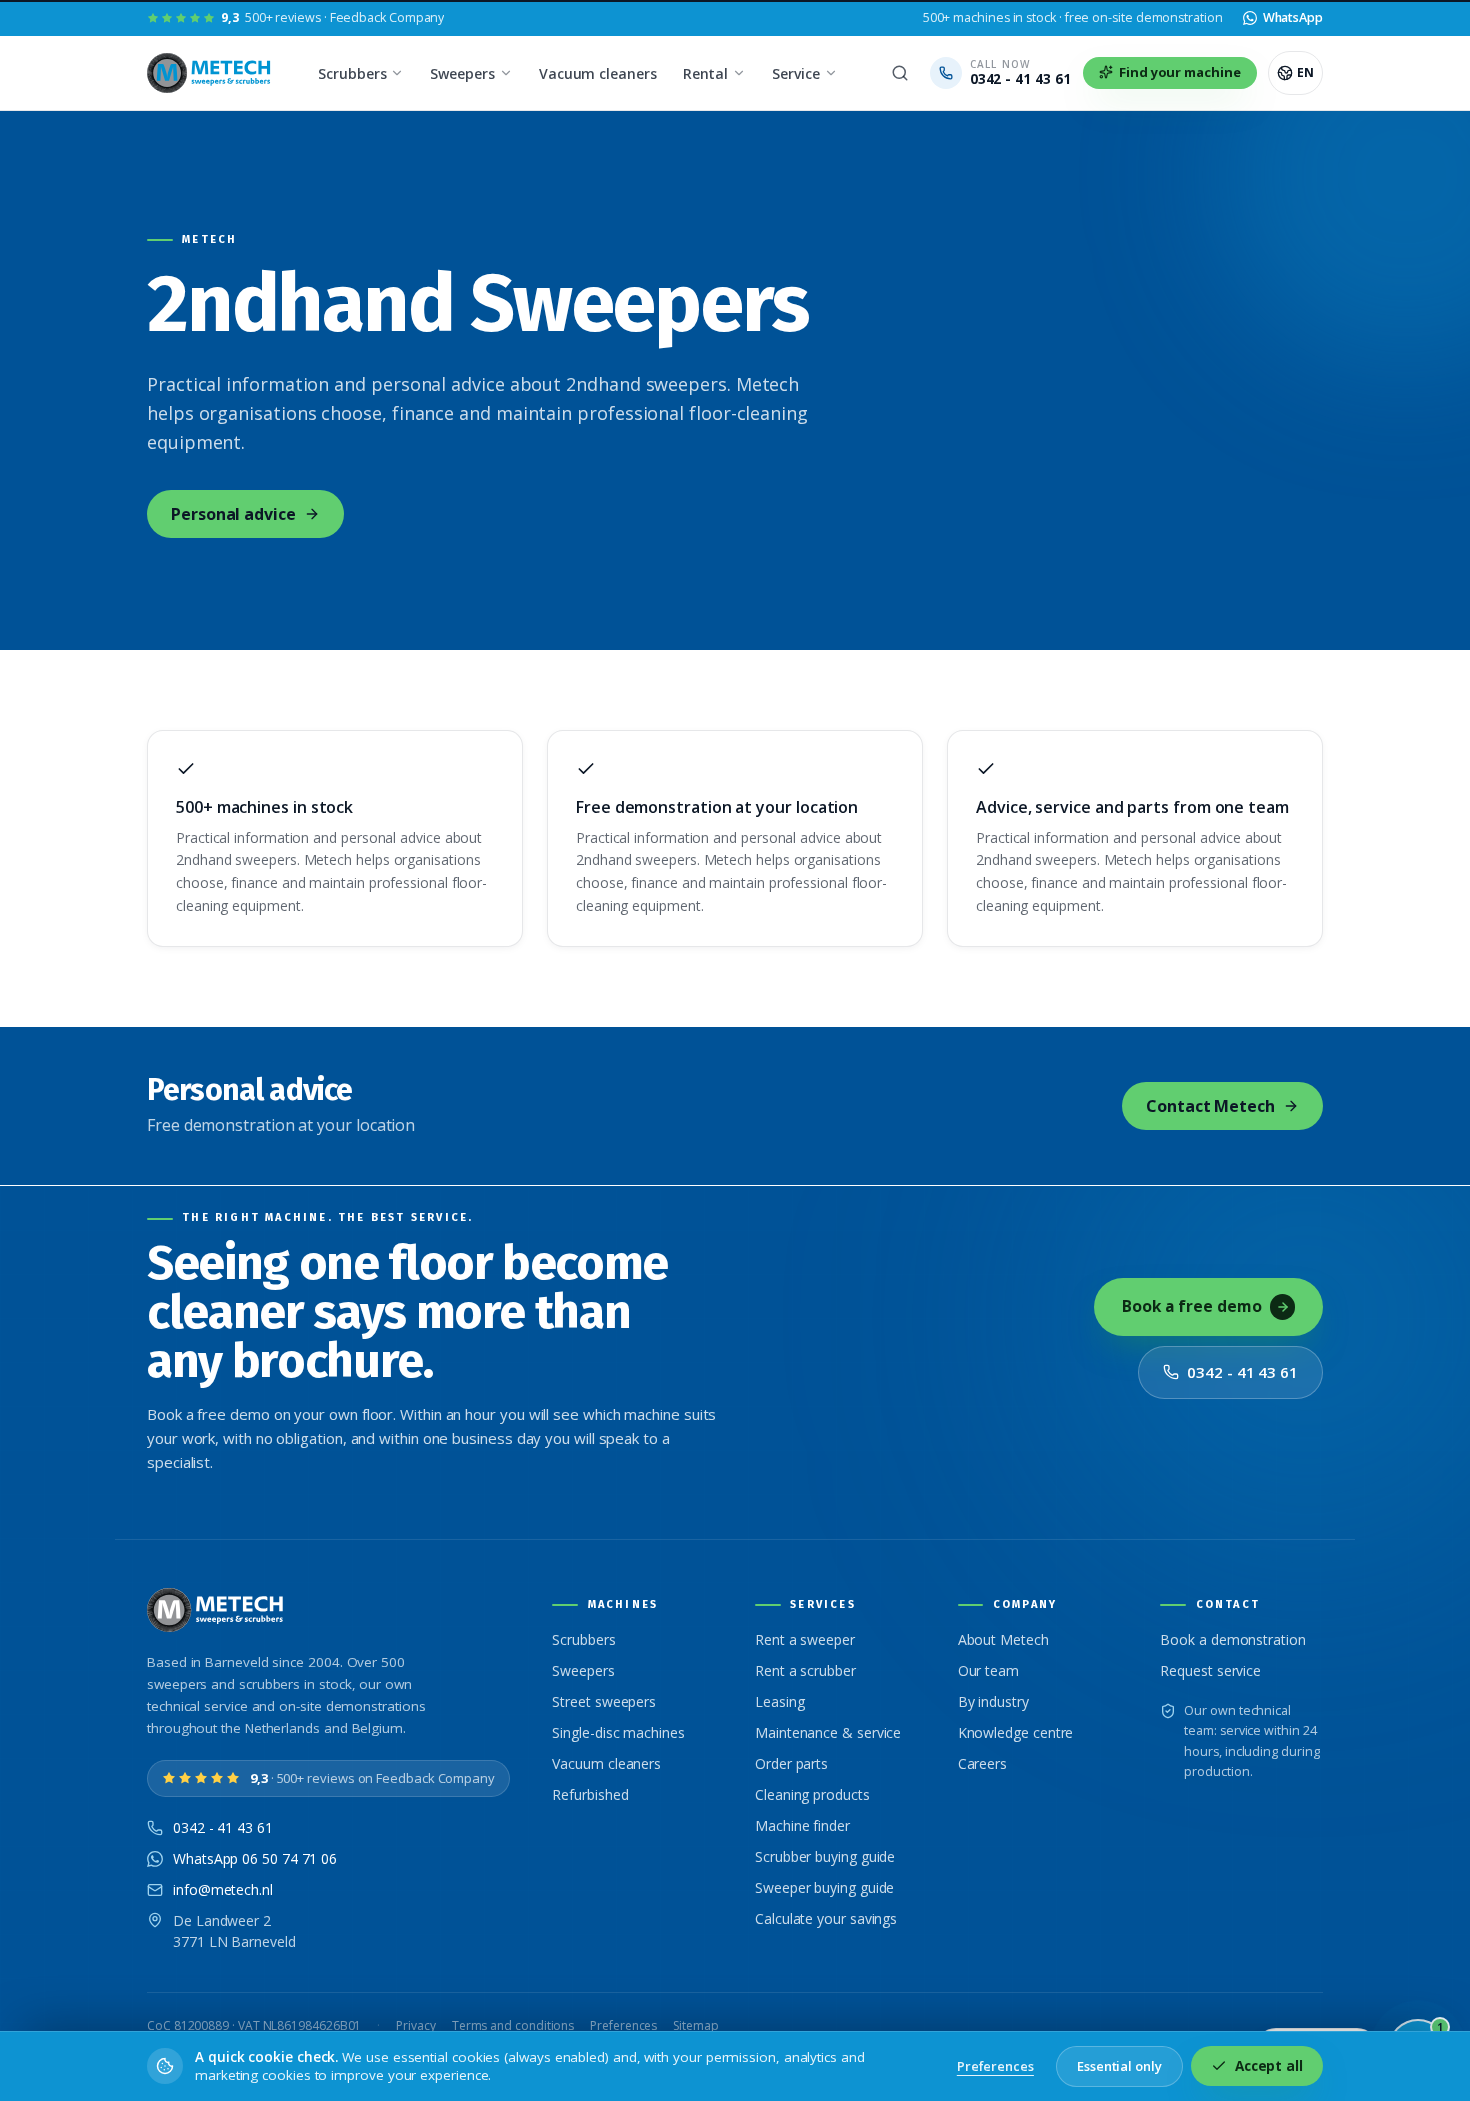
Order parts (791, 1763)
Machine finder (802, 1825)
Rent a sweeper (805, 1639)
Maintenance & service (828, 1732)
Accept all (1269, 2066)
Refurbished (590, 1794)
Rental (706, 73)
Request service (1210, 1670)
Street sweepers (604, 1701)
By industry (993, 1701)
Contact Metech (1210, 1106)
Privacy (415, 2025)
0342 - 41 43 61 (1242, 1372)
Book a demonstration (1232, 1639)
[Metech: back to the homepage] (210, 73)
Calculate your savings (826, 1918)
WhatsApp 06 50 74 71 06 (255, 1858)
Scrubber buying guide (825, 1856)
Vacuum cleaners (598, 73)
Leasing (779, 1701)
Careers (982, 1763)
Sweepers (462, 73)
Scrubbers (352, 73)
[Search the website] (900, 73)
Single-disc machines (618, 1732)
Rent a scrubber (805, 1670)
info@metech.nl (223, 1889)
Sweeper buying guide (824, 1887)
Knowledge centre (1016, 1732)
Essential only (1119, 2066)
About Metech (1003, 1639)
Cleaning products (812, 1794)
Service (795, 73)
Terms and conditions (513, 2025)
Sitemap (695, 2025)
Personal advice (233, 514)
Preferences (623, 2025)
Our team (988, 1670)
